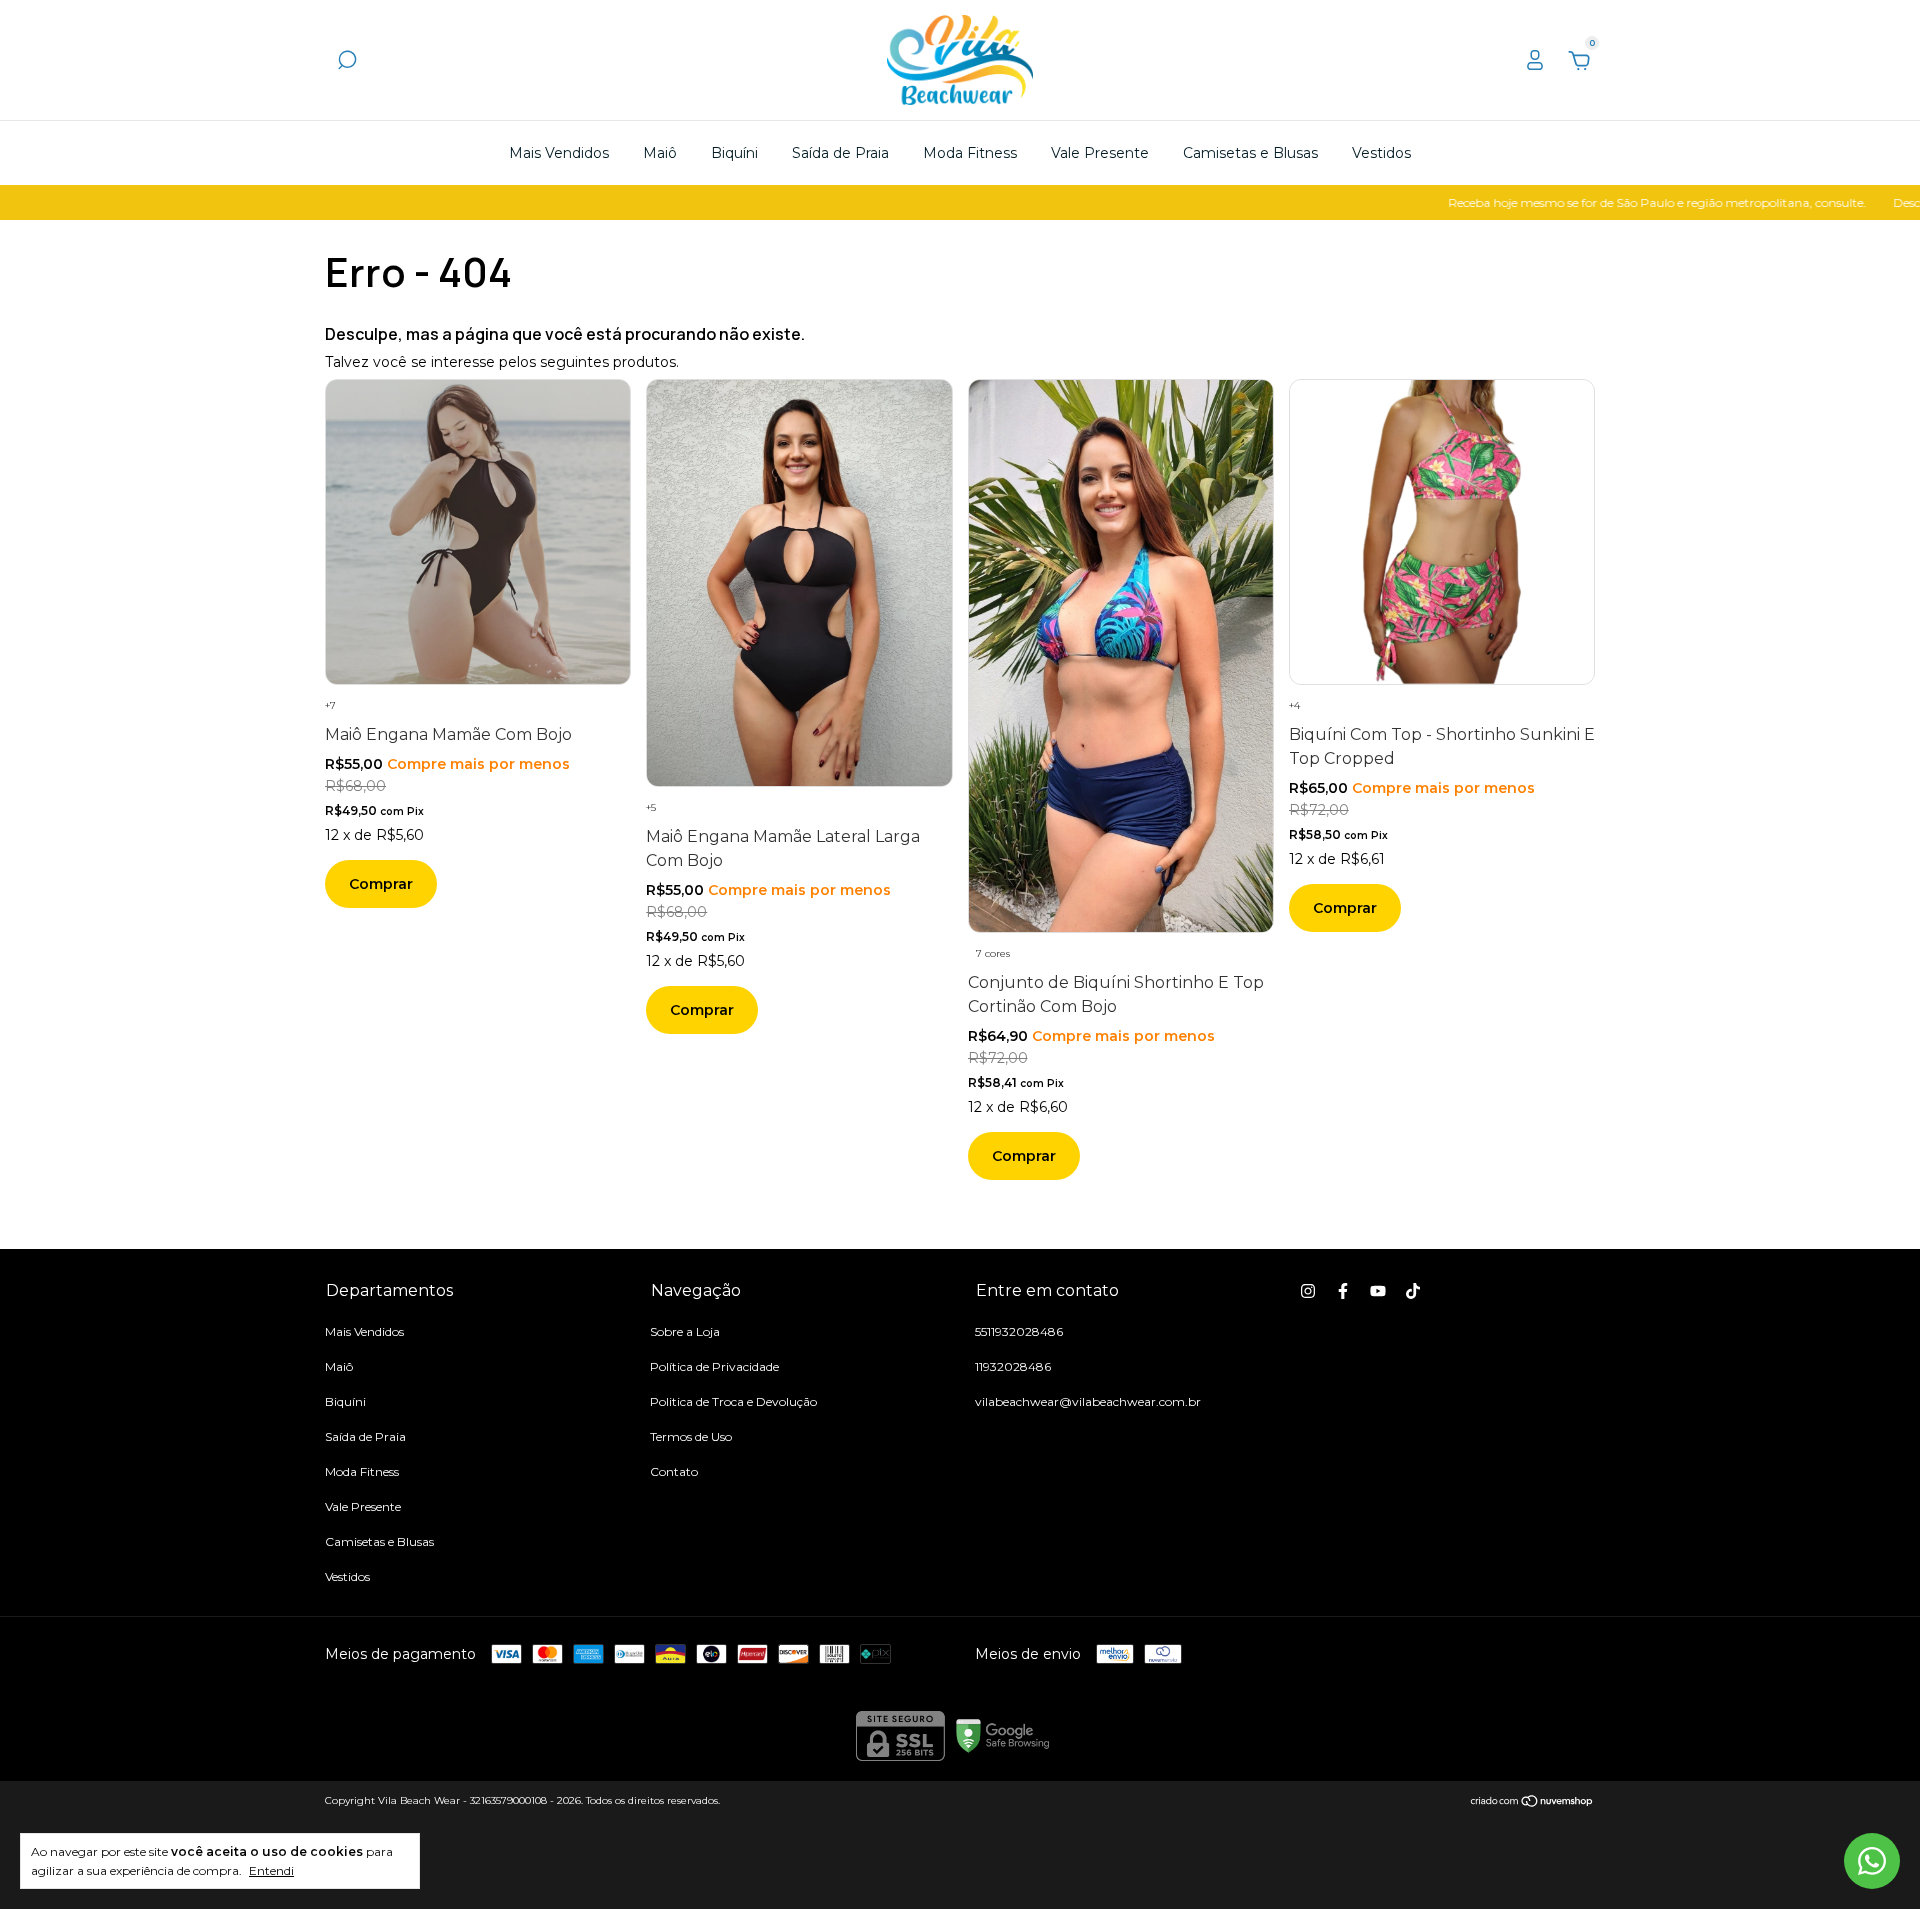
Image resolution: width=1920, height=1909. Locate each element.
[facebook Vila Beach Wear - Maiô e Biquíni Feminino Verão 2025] (1343, 1291)
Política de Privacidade (714, 1366)
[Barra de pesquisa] (347, 63)
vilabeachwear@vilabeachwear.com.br (1088, 1401)
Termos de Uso (691, 1436)
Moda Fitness (970, 153)
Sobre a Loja (685, 1331)
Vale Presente (1100, 153)
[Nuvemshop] (1532, 1803)
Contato (674, 1471)
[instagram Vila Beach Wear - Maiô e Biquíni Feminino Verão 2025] (1308, 1291)
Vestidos (1381, 153)
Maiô (660, 153)
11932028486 (1013, 1366)
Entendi (271, 1870)
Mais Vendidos (559, 153)
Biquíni (734, 153)
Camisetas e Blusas (1250, 153)
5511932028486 (1019, 1331)
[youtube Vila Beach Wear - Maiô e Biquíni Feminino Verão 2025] (1378, 1291)
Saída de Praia (840, 153)
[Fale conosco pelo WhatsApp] (1872, 1861)
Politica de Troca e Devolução (733, 1401)
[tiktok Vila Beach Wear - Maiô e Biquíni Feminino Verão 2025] (1413, 1291)
